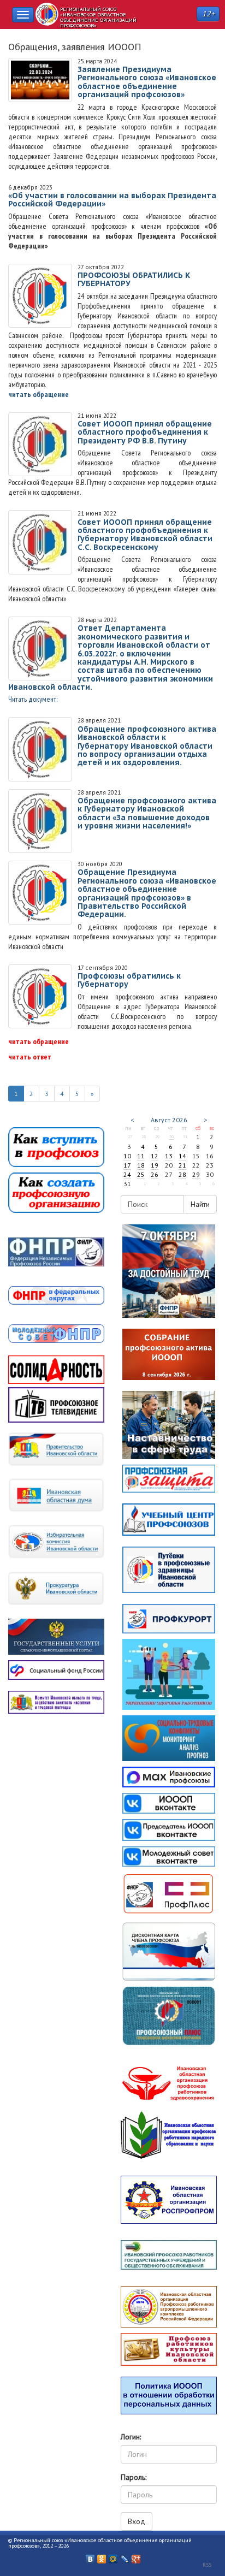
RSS (207, 2565)
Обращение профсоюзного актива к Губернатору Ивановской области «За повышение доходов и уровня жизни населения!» (147, 813)
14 (182, 1156)
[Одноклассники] (102, 2556)
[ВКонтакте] (90, 2556)
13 (169, 1156)
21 (182, 1165)
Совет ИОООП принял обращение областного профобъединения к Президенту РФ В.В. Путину (145, 432)
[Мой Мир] (113, 2556)
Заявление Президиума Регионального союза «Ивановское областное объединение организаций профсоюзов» (147, 82)
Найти (200, 1204)
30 (171, 1136)
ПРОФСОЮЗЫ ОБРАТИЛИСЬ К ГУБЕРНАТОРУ (134, 279)
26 (155, 1174)
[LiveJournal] (125, 2556)
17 (127, 1165)
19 (155, 1165)
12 (155, 1156)
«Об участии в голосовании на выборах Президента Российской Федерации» (112, 200)
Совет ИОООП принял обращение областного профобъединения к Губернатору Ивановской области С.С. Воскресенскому (145, 535)
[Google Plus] (136, 2556)
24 (127, 1174)
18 (141, 1165)
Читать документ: (33, 699)
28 (182, 1174)
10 (127, 1156)
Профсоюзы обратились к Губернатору (129, 980)
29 (196, 1174)
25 (141, 1174)
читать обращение (39, 394)
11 (141, 1156)
